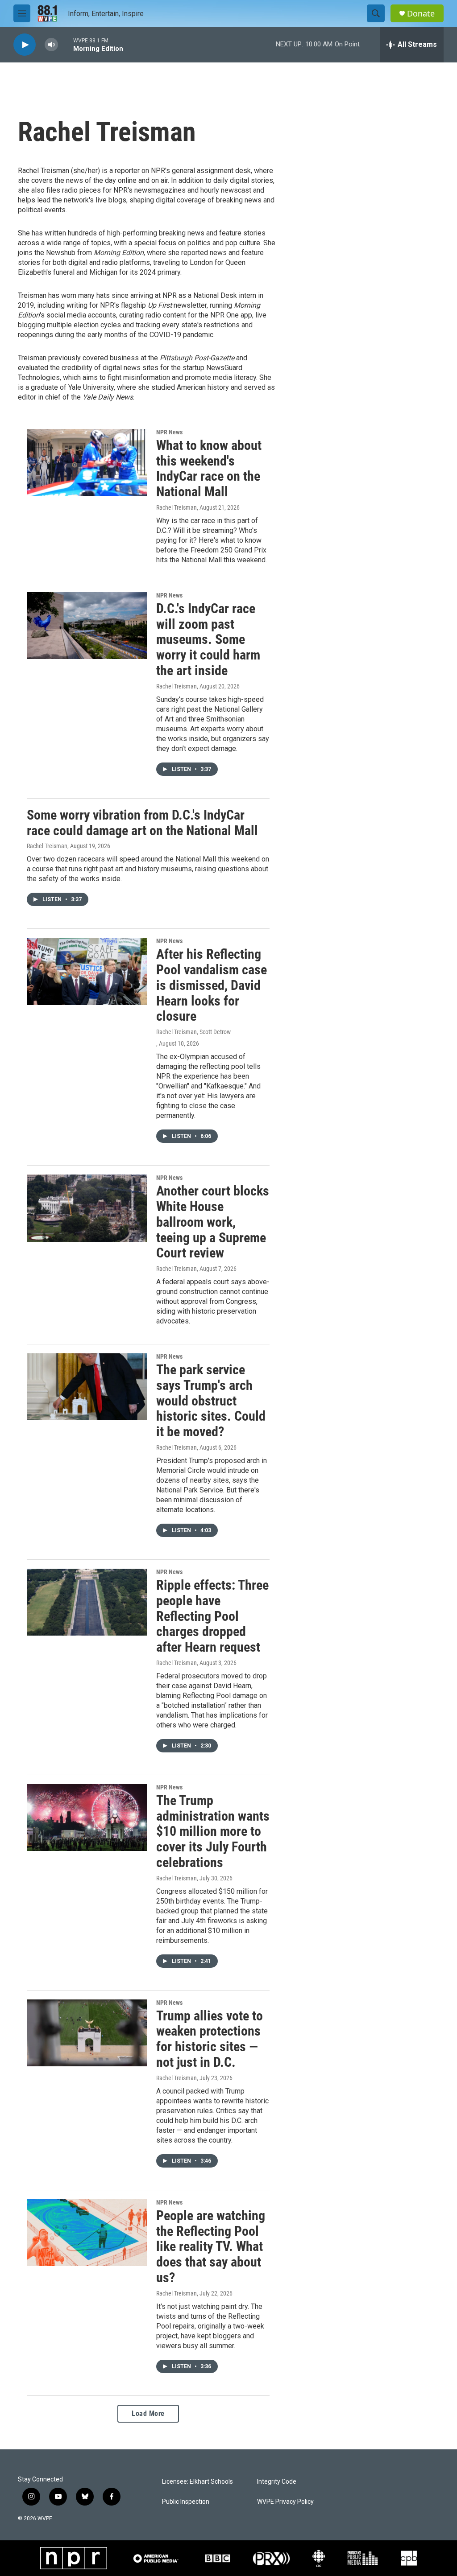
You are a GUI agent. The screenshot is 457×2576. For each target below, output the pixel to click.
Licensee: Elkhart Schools (197, 2482)
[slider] (66, 44)
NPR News (169, 432)
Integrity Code (277, 2482)
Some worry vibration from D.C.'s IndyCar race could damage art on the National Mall (142, 823)
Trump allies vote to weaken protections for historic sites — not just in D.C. (210, 2039)
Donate (421, 14)
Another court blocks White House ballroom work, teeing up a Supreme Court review (213, 1222)
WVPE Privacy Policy (285, 2502)
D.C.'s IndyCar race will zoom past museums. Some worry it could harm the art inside (208, 639)
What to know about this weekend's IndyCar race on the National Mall (209, 468)
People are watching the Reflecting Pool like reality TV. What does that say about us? (211, 2246)
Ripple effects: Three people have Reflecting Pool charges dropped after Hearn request (212, 1616)
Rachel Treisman (177, 507)
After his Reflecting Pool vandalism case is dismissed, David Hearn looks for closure (212, 985)
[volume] (51, 45)
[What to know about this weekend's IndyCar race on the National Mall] (87, 462)
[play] (25, 45)
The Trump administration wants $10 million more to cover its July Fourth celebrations (213, 1831)
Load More (148, 2413)
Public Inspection (186, 2502)
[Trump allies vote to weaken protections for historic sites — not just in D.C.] (87, 2033)
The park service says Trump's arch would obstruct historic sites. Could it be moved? (211, 1401)
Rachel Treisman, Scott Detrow (193, 1032)
